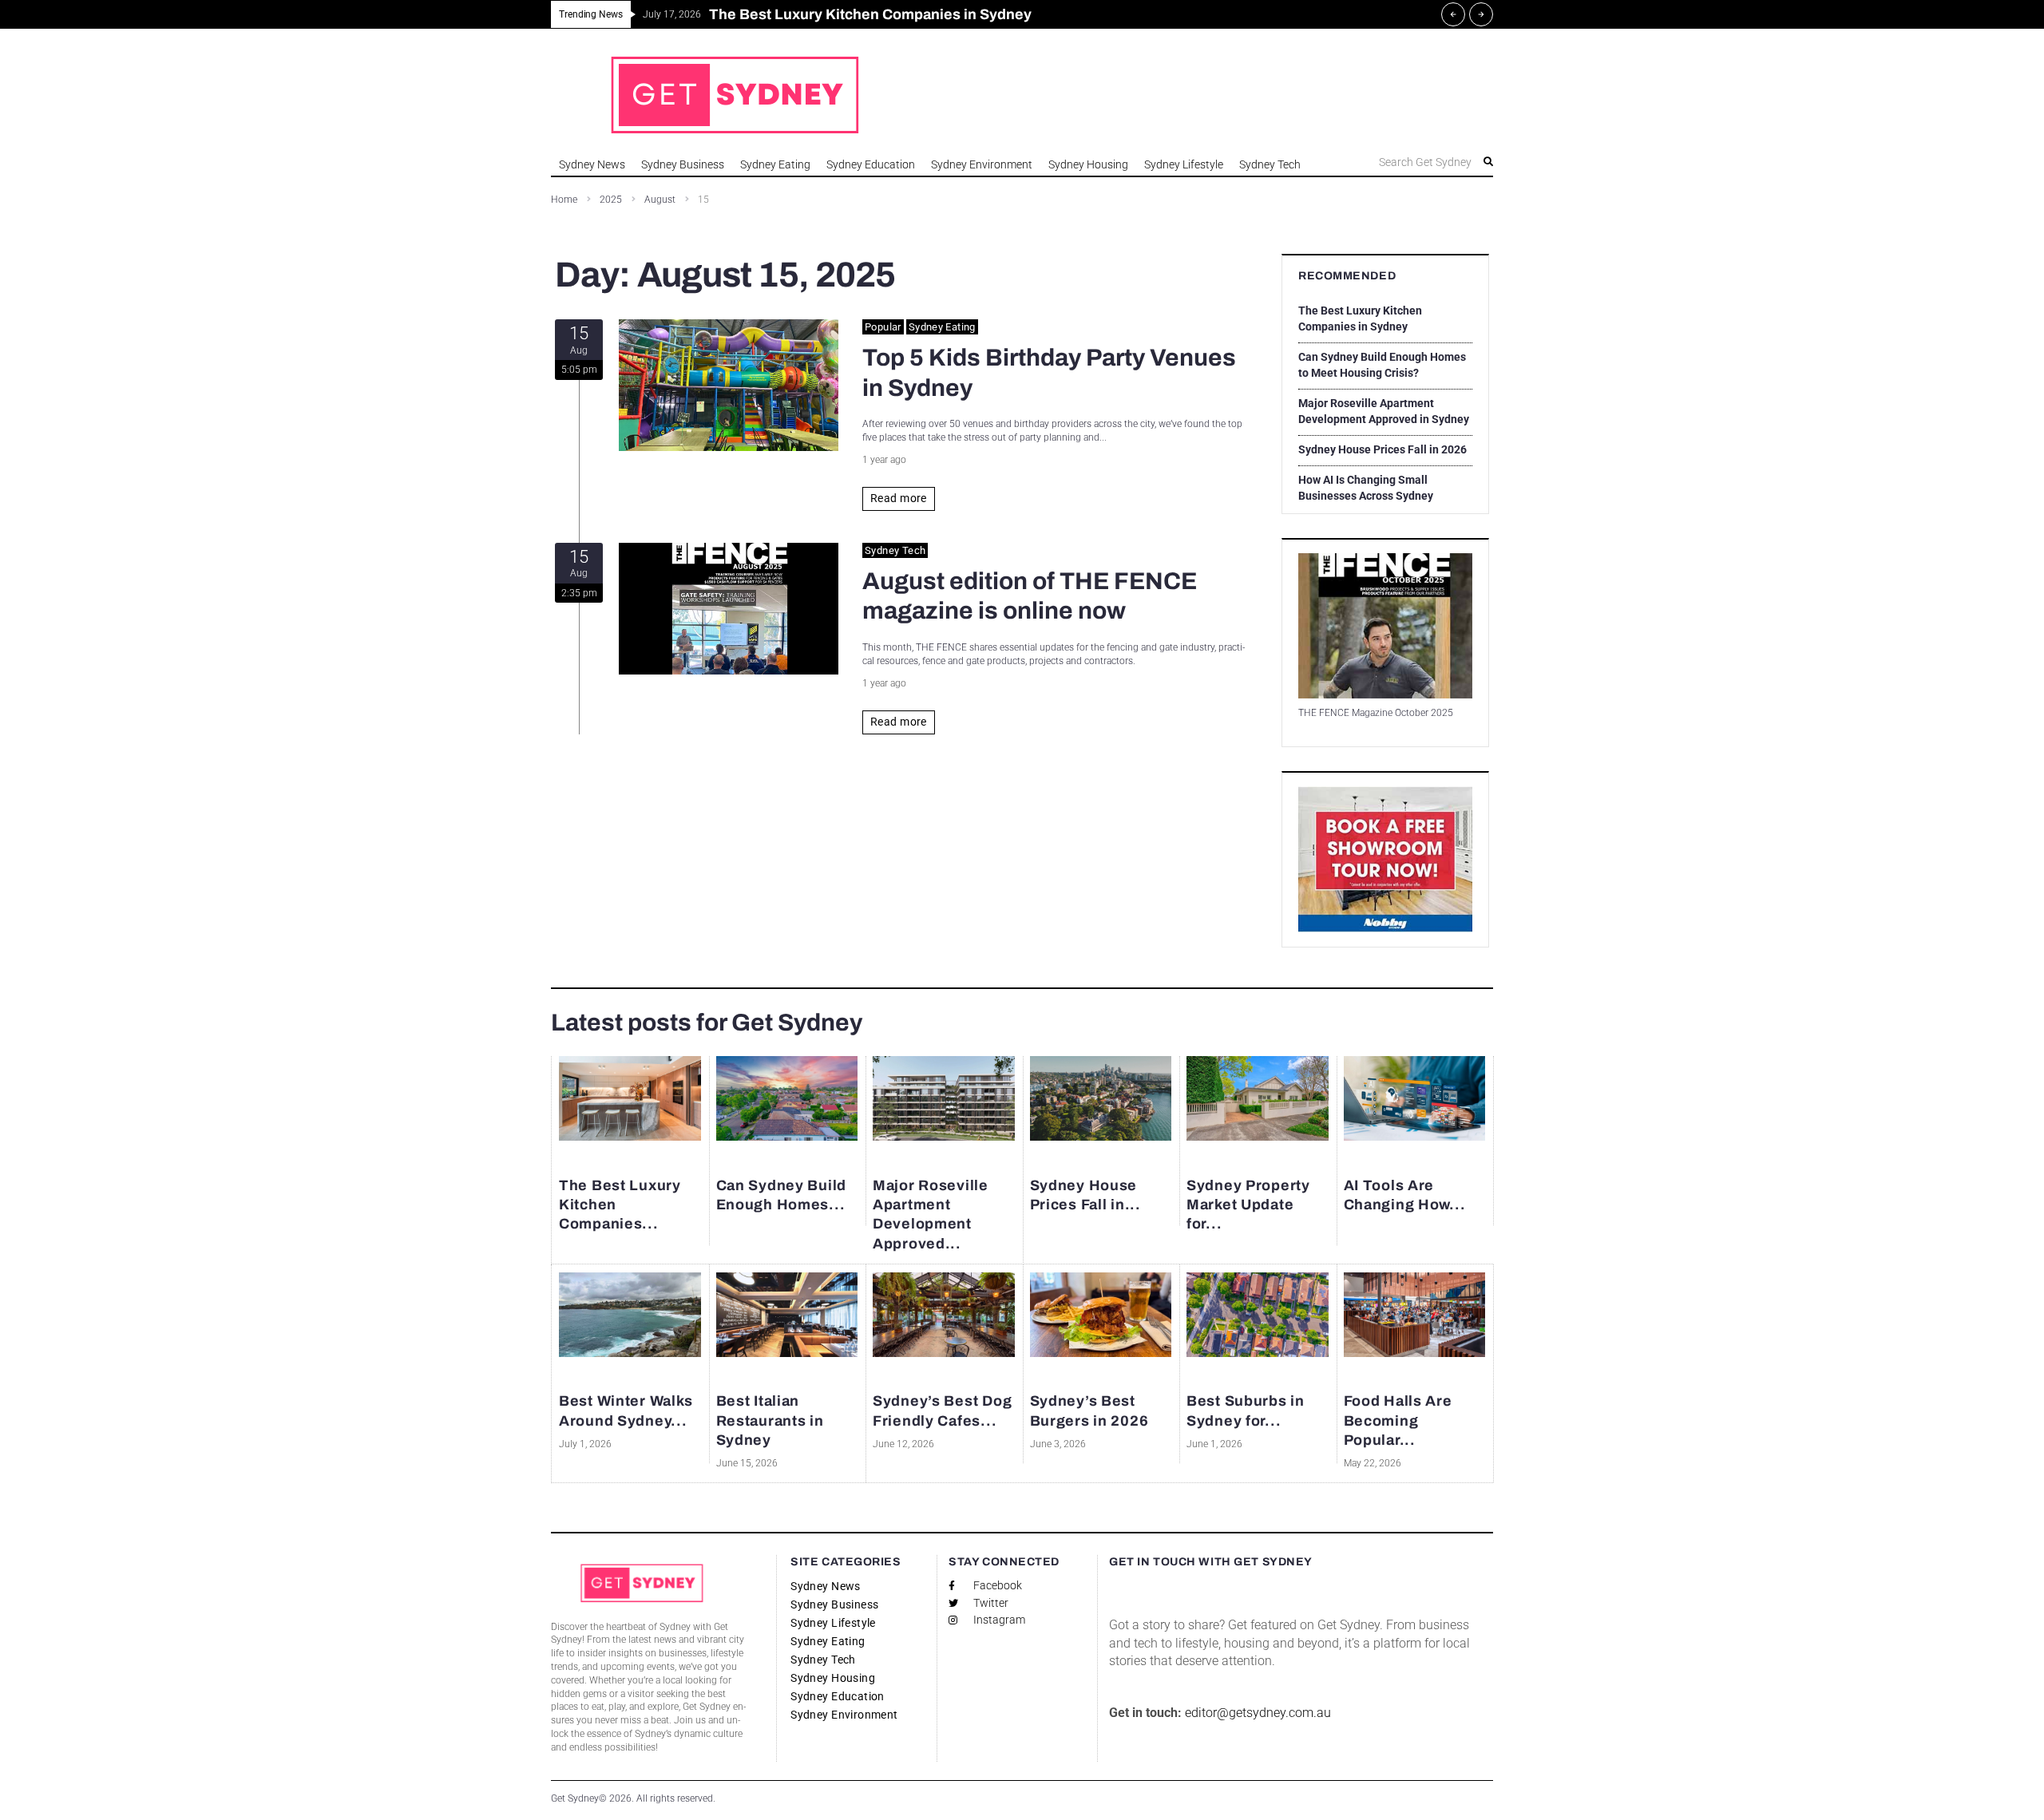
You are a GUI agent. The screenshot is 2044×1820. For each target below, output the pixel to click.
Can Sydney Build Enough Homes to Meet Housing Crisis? (1382, 365)
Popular (883, 327)
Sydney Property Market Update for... (1248, 1204)
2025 (611, 200)
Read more (899, 498)
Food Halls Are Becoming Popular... (1398, 1421)
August (660, 200)
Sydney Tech (895, 550)
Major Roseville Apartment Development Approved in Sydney (1384, 411)
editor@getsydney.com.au (1258, 1713)
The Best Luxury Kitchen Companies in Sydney (1360, 318)
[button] (1408, 162)
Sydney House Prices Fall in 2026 (1382, 449)
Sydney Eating (942, 327)
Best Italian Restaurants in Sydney (770, 1421)
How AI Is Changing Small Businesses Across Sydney (1366, 488)
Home (564, 200)
